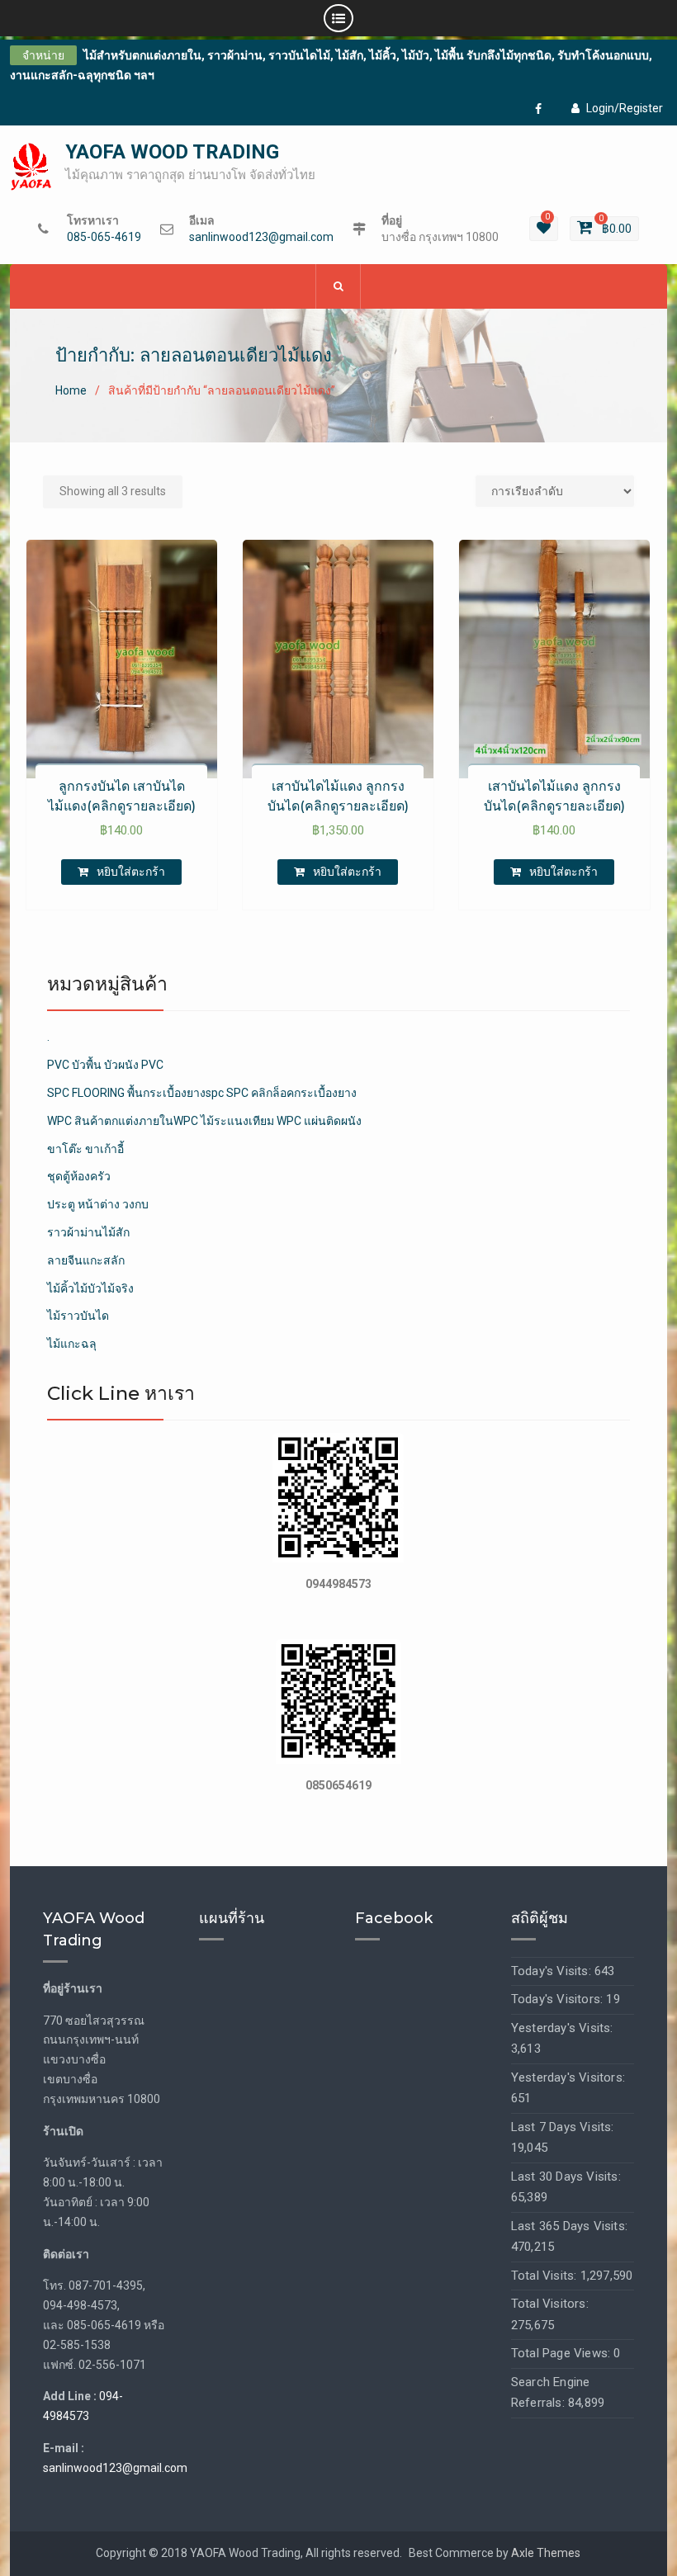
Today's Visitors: (559, 1999)
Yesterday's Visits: (562, 2028)
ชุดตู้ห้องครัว (79, 1176)
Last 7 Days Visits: (563, 2127)
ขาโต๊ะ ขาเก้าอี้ (85, 1149)
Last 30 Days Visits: (566, 2177)
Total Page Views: (563, 2353)
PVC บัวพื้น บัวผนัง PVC (105, 1065)
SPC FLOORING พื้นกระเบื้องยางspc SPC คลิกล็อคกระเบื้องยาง (202, 1093)
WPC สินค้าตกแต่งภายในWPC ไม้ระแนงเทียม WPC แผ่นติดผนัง (204, 1121)
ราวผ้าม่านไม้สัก (88, 1232)
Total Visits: (546, 2276)
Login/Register (625, 108)
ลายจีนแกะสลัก (86, 1260)
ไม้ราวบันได (78, 1316)
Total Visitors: (550, 2304)
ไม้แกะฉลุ (72, 1344)
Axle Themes (546, 2553)
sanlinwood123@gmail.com (261, 237)
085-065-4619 (104, 237)
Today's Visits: (553, 1971)
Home (71, 390)
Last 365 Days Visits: (569, 2226)
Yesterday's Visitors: (568, 2077)
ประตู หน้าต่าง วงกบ (98, 1204)
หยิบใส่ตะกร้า (131, 872)
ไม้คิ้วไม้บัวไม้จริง (90, 1288)
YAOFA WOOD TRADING (172, 152)
